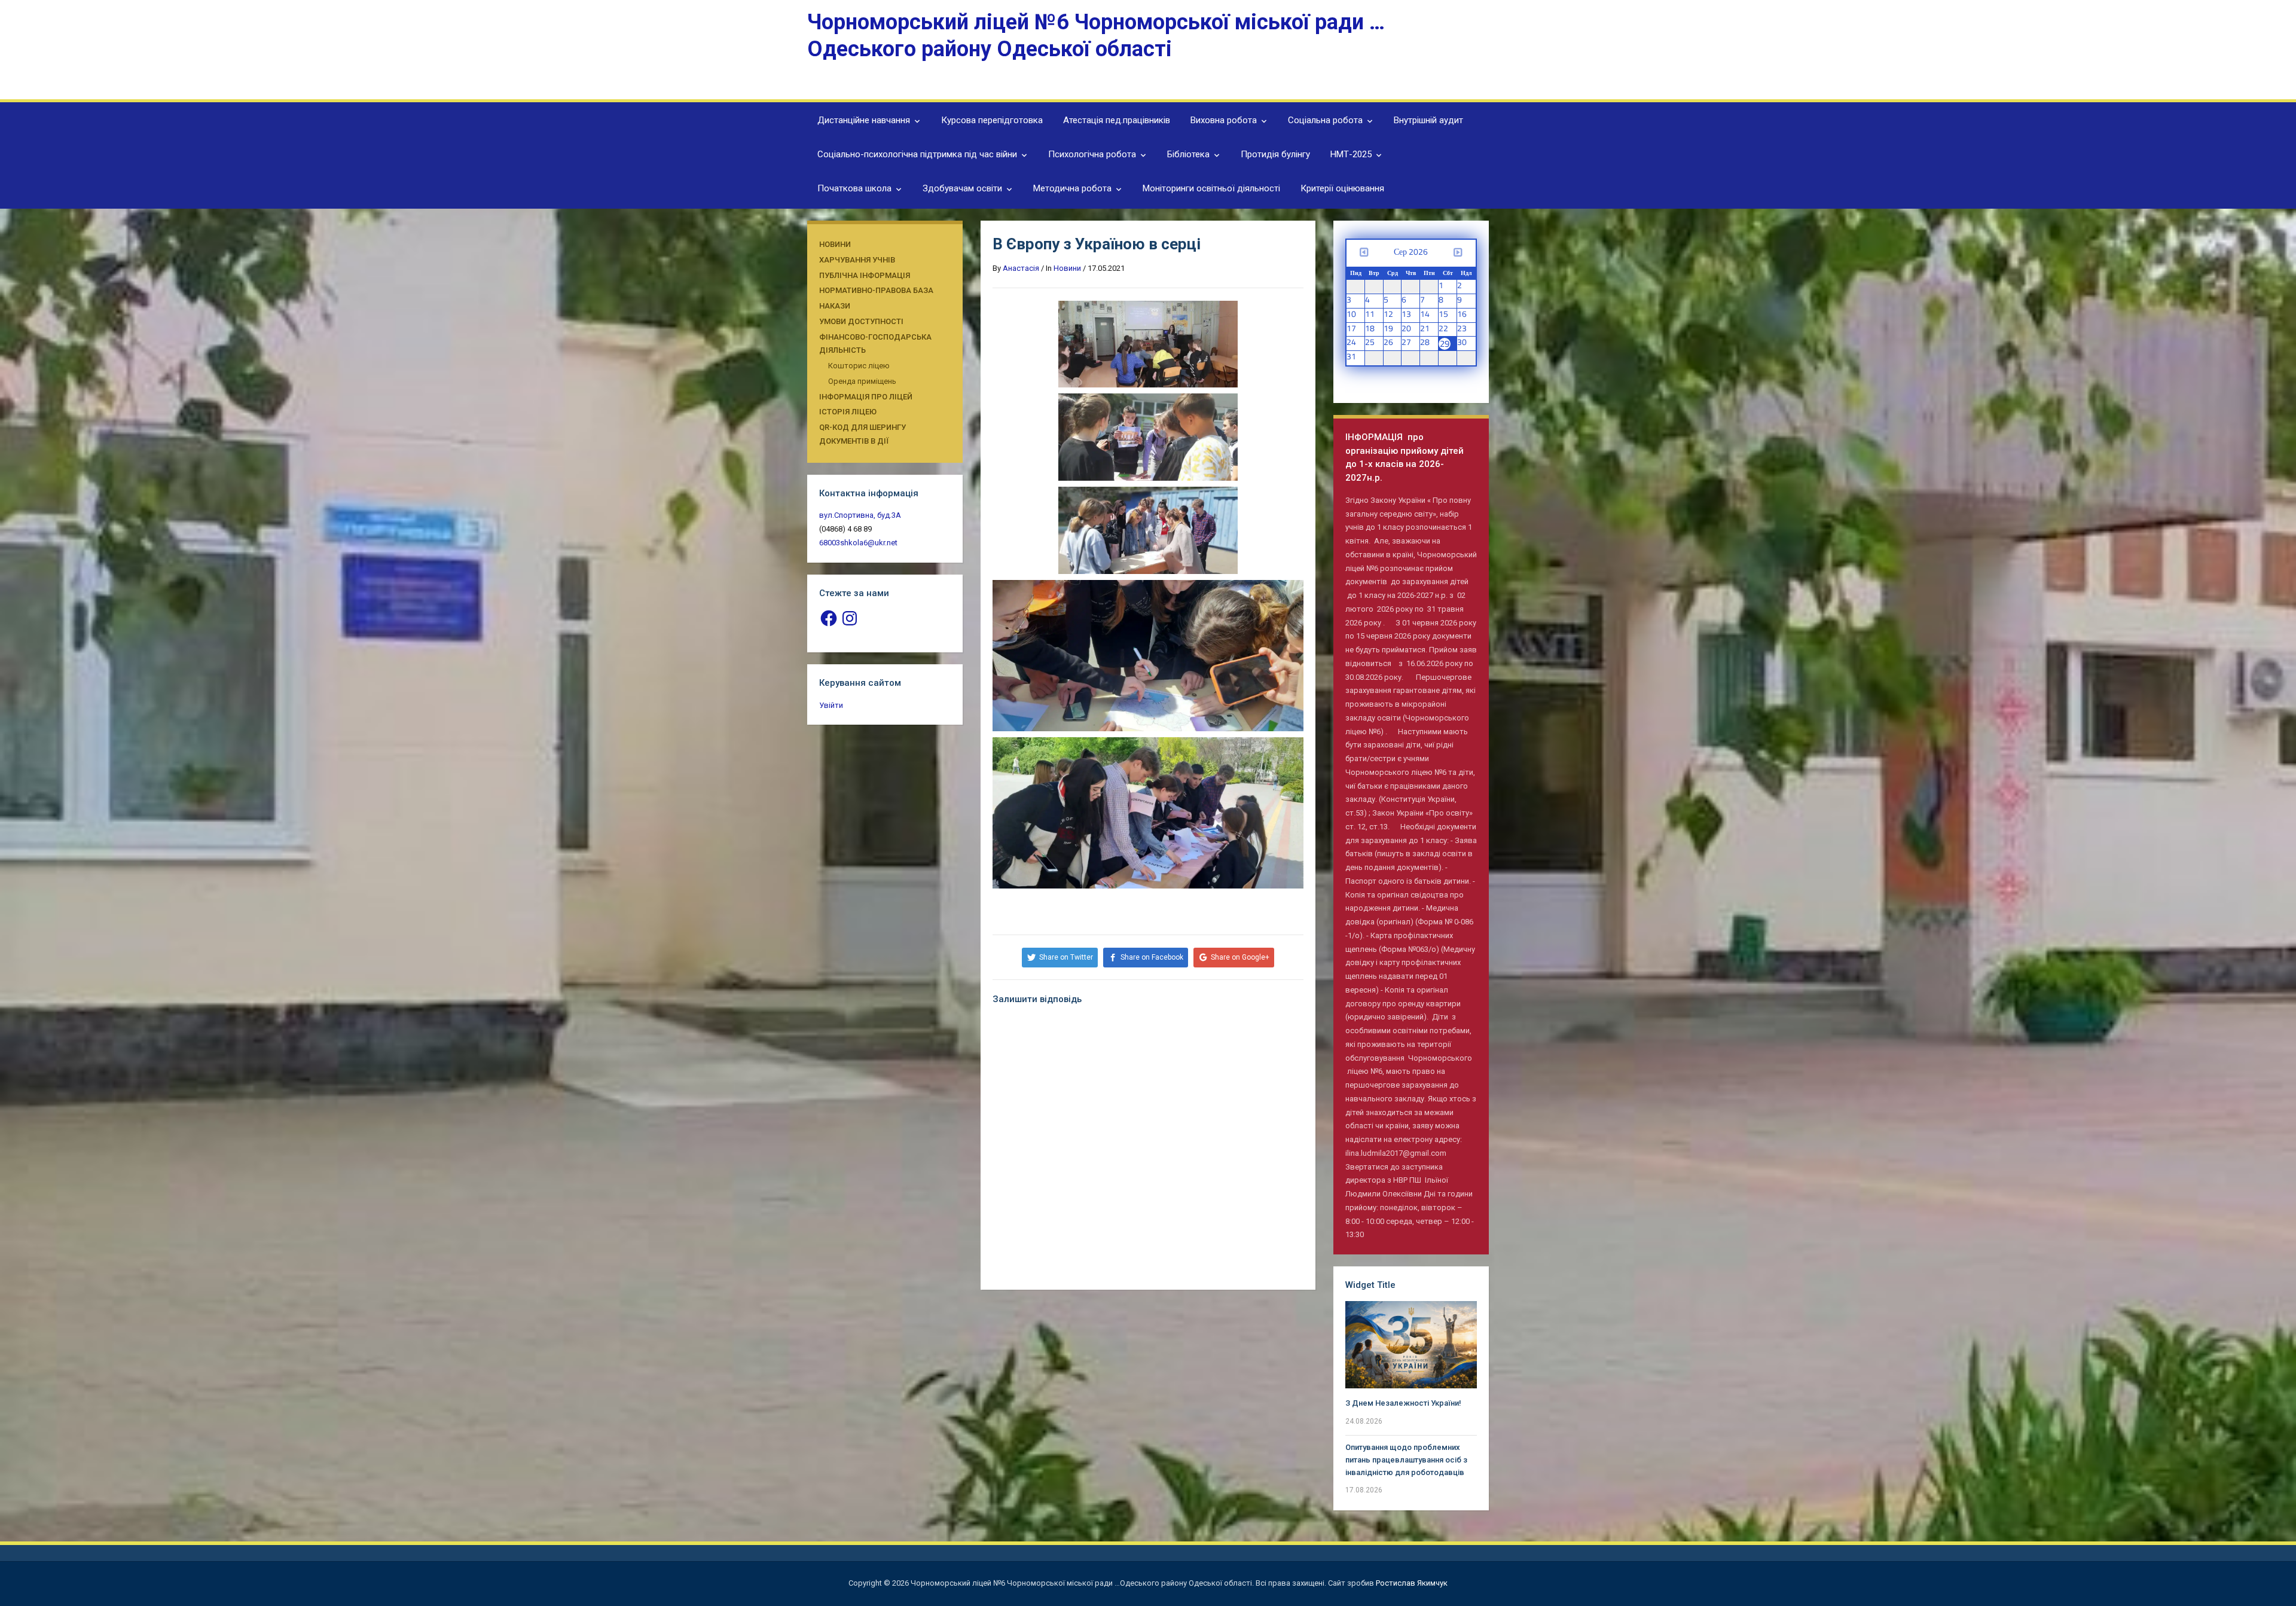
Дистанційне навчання (864, 120)
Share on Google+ (1240, 957)
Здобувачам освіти (962, 188)
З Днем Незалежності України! (1403, 1403)
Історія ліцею (848, 412)
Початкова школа (854, 188)
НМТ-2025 (1351, 154)
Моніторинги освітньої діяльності (1211, 188)
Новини (835, 244)
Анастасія (1021, 268)
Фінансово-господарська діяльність (875, 344)
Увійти (831, 705)
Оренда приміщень (862, 381)
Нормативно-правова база (876, 290)
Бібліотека (1188, 154)
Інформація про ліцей (866, 397)
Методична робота (1072, 188)
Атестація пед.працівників (1117, 120)
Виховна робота (1224, 120)
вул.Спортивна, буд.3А (860, 515)
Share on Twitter (1066, 957)
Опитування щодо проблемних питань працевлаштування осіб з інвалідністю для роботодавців (1406, 1460)
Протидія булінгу (1275, 154)
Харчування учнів (857, 260)
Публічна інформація (865, 275)
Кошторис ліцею (859, 366)
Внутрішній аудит (1428, 120)
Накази (835, 306)
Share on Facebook (1152, 957)
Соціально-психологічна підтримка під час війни (917, 154)
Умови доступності (861, 321)
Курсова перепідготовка (992, 120)
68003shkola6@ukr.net (858, 543)
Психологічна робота (1092, 154)
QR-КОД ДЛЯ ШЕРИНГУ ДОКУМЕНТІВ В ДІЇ (862, 434)
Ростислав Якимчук (1412, 1583)
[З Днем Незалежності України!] (1411, 1344)
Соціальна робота (1325, 120)
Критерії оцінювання (1342, 188)
